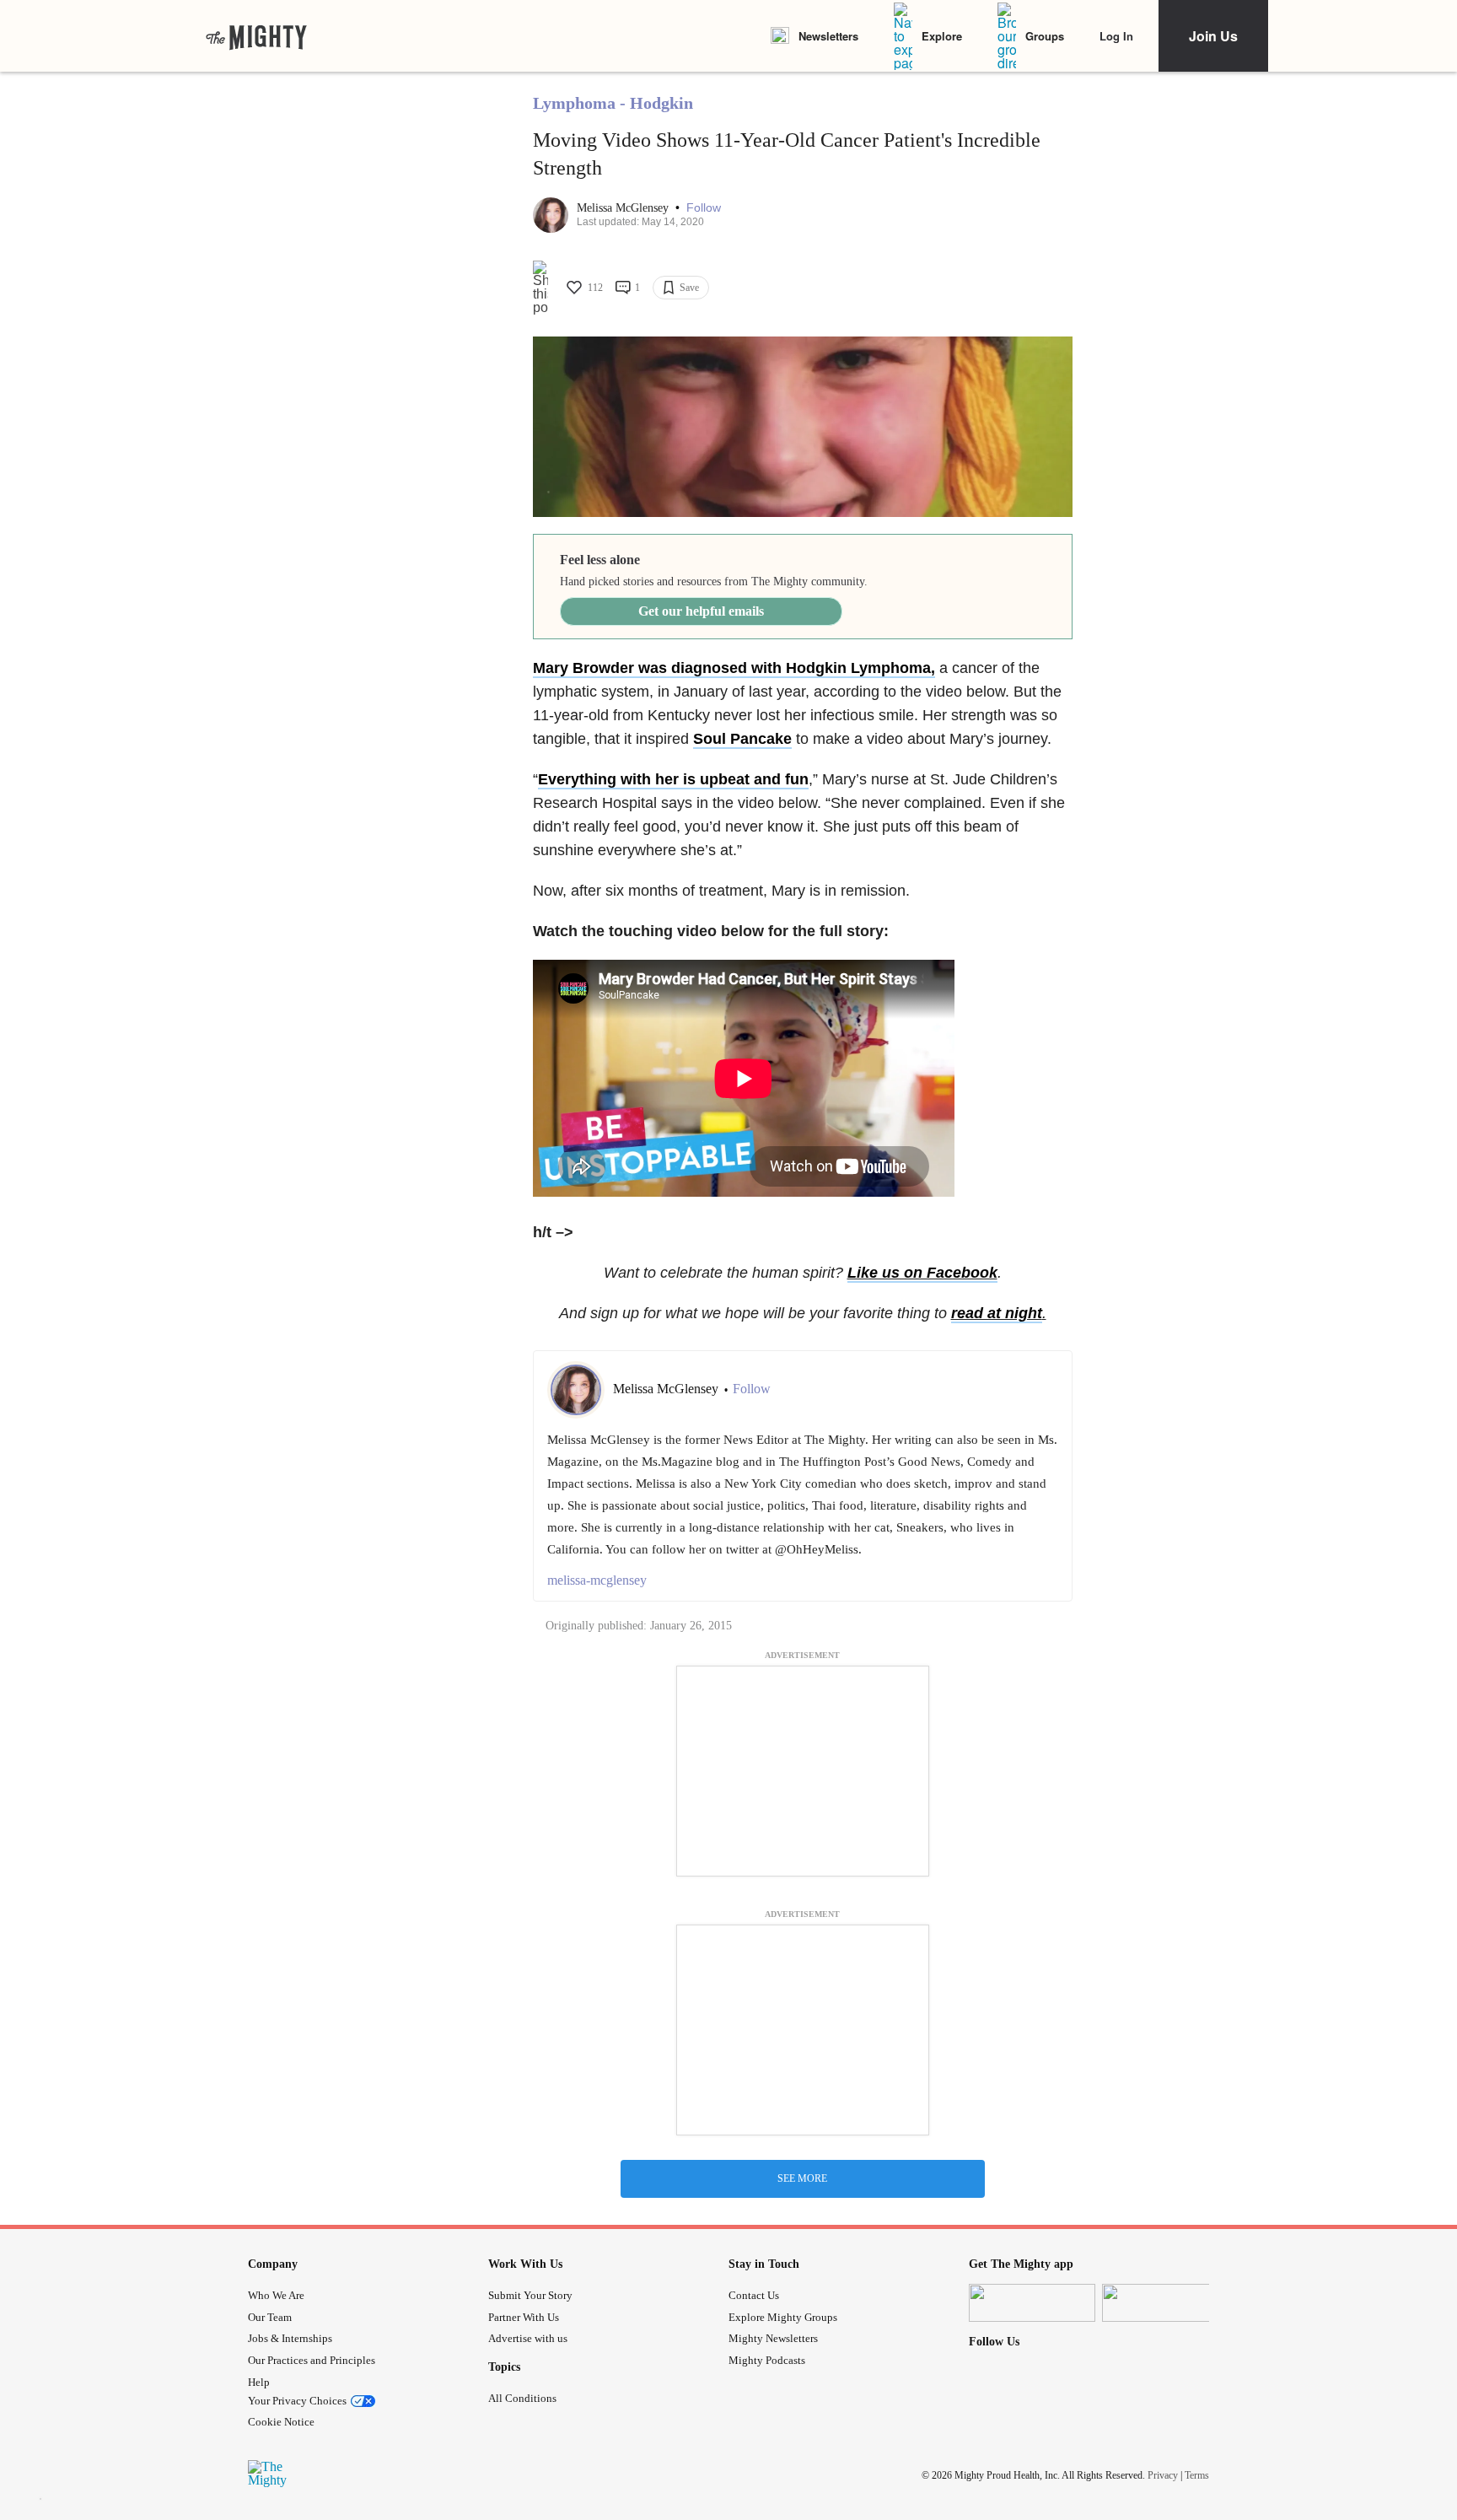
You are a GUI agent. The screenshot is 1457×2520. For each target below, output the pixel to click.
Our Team (270, 2317)
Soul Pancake (742, 739)
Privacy (1163, 2475)
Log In (1116, 36)
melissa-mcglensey (597, 1580)
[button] (704, 208)
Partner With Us (524, 2317)
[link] (256, 36)
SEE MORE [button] (802, 2178)
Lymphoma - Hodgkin (613, 103)
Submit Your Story (530, 2295)
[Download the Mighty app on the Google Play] (1165, 2303)
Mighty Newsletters (773, 2338)
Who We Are (276, 2295)
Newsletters (828, 36)
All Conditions (522, 2398)
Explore (942, 36)
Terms (1197, 2475)
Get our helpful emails (701, 611)
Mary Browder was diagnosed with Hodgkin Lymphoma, (734, 668)
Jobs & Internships (290, 2338)
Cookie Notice (281, 2422)
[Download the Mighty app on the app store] (1032, 2303)
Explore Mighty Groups (783, 2317)
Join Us (1213, 36)
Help (259, 2382)
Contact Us (754, 2295)
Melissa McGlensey (624, 208)
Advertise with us (528, 2338)
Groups (1045, 36)
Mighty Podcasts (767, 2360)
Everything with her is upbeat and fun (673, 779)
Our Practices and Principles (312, 2360)
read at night (997, 1313)
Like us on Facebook (922, 1273)
